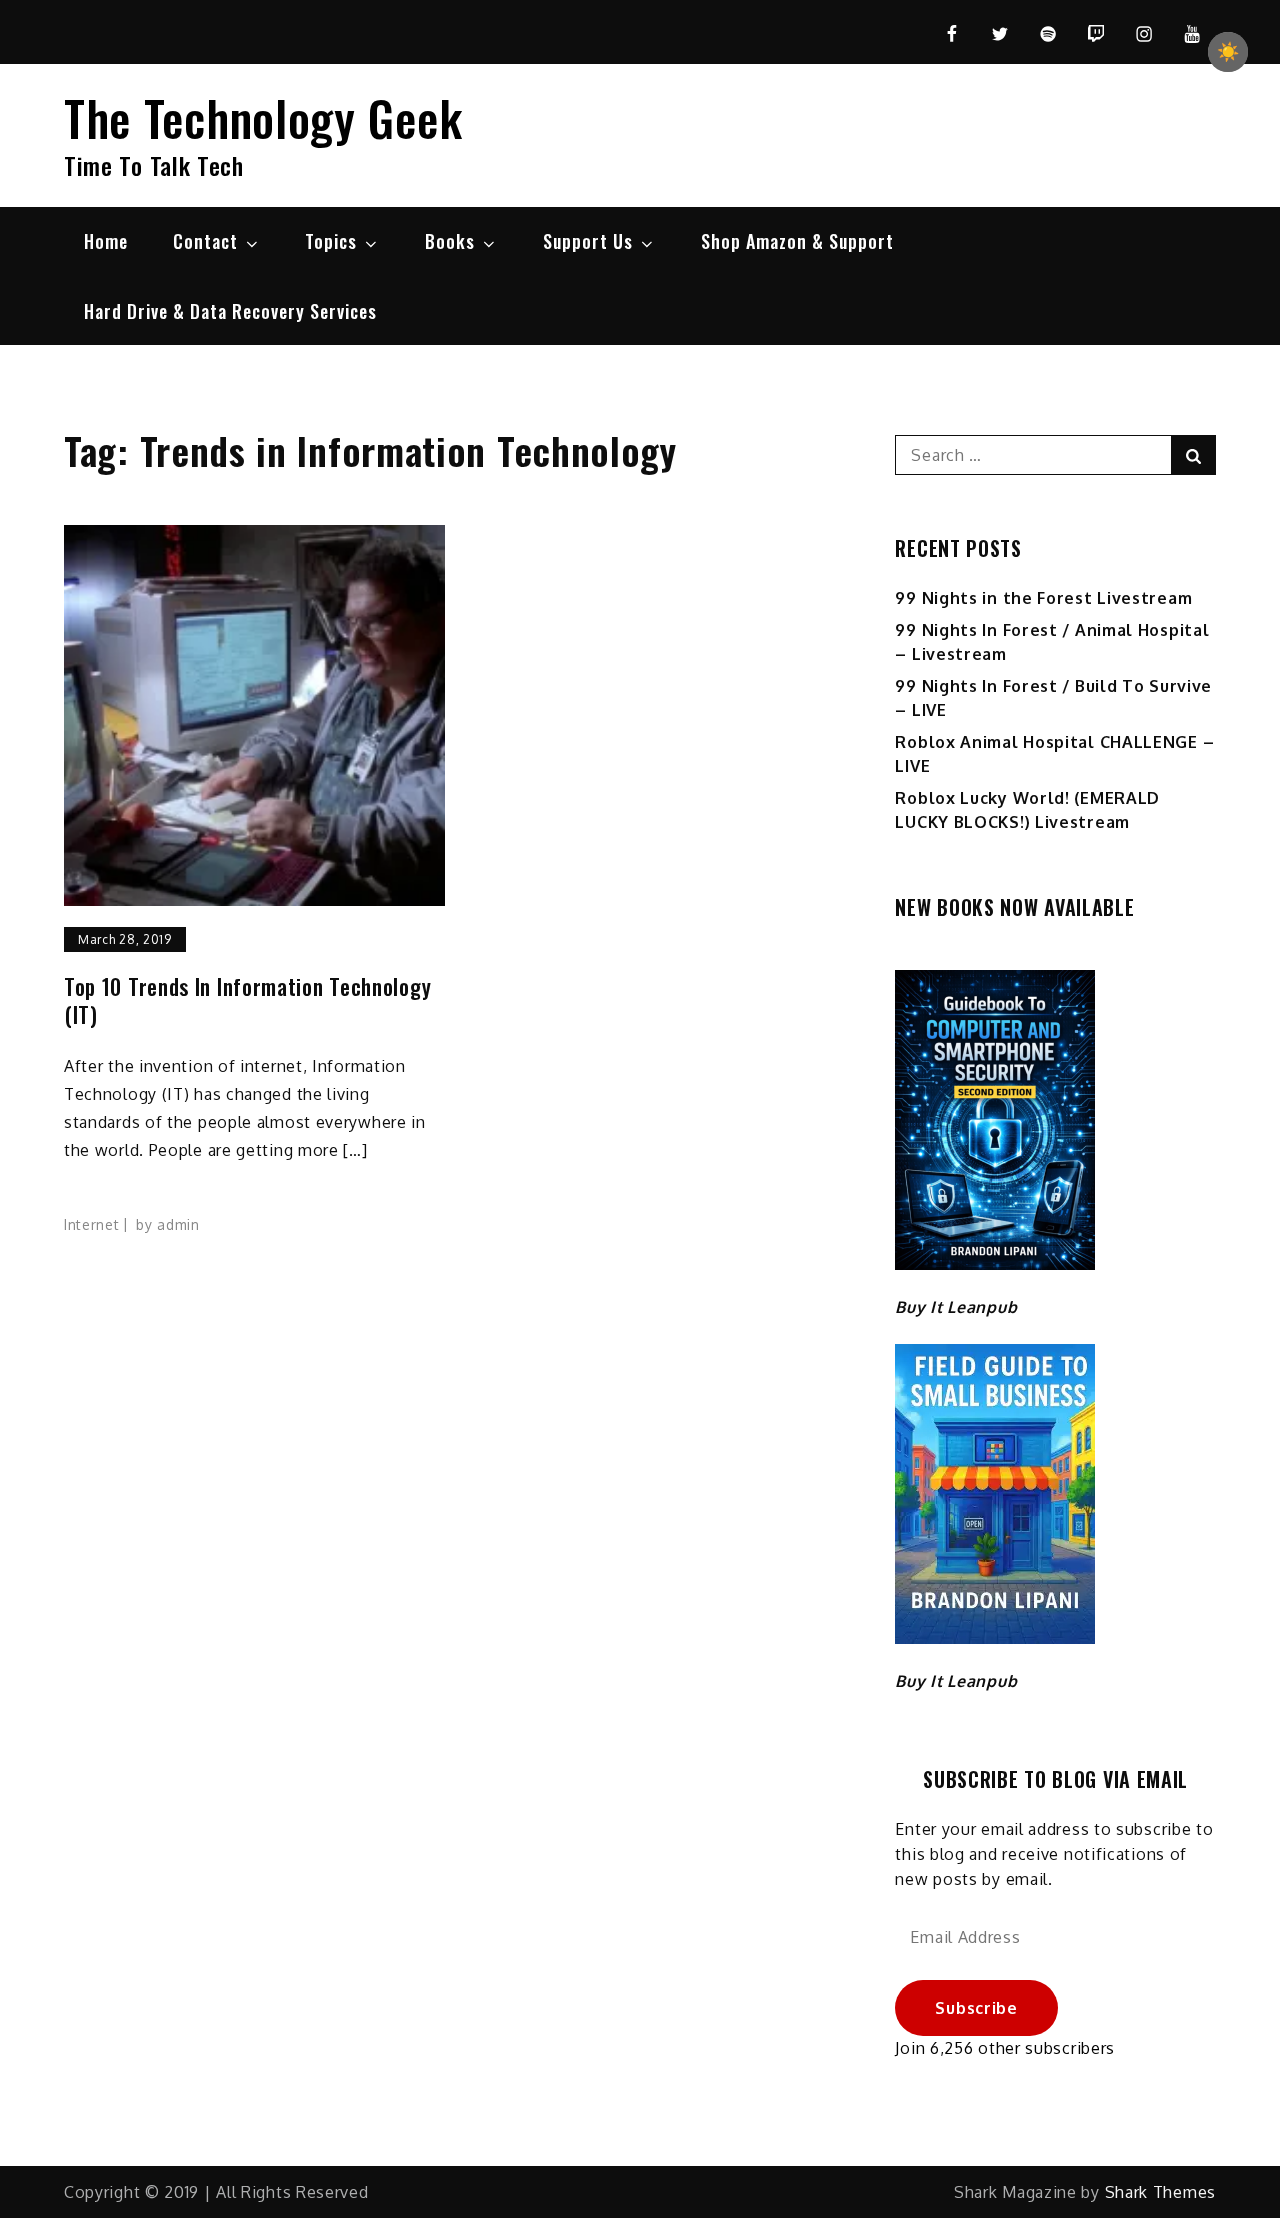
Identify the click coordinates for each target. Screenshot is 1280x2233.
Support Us (588, 241)
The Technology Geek (263, 117)
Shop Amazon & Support (797, 241)
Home (106, 241)
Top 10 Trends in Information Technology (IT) (247, 1000)
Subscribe (976, 2008)
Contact (205, 241)
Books (450, 241)
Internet (92, 1224)
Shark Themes (1160, 2192)
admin (178, 1224)
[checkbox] (1228, 52)
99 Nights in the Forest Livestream (1043, 598)
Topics (331, 241)
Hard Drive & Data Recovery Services (230, 311)
